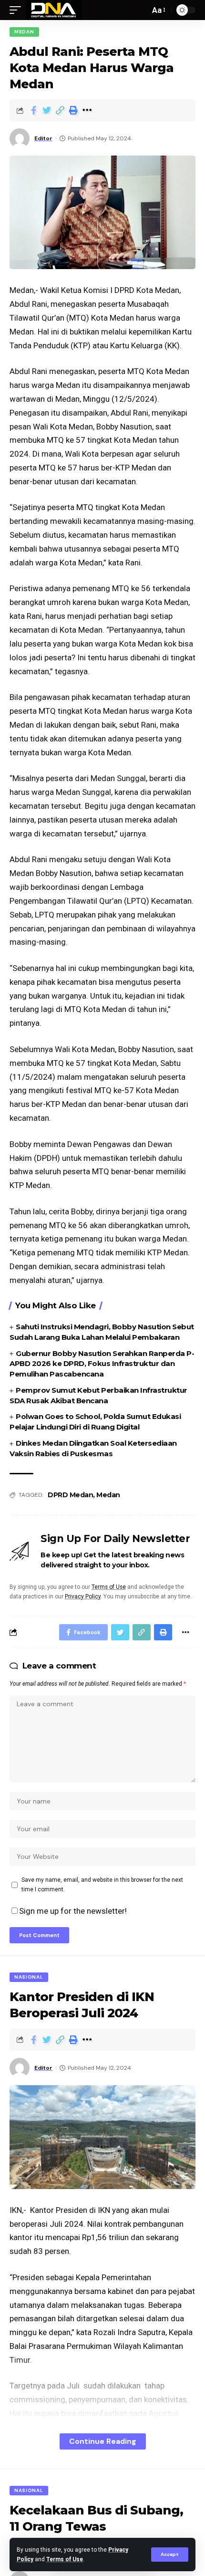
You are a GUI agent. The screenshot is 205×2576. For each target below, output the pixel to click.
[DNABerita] (54, 10)
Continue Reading (103, 2441)
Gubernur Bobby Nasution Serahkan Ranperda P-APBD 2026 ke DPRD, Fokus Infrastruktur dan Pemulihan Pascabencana (102, 1364)
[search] (140, 10)
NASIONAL (29, 1977)
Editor (43, 138)
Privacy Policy (83, 1596)
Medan (24, 32)
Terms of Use (65, 2559)
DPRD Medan (70, 1495)
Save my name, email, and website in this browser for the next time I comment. (102, 1885)
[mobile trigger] (18, 10)
